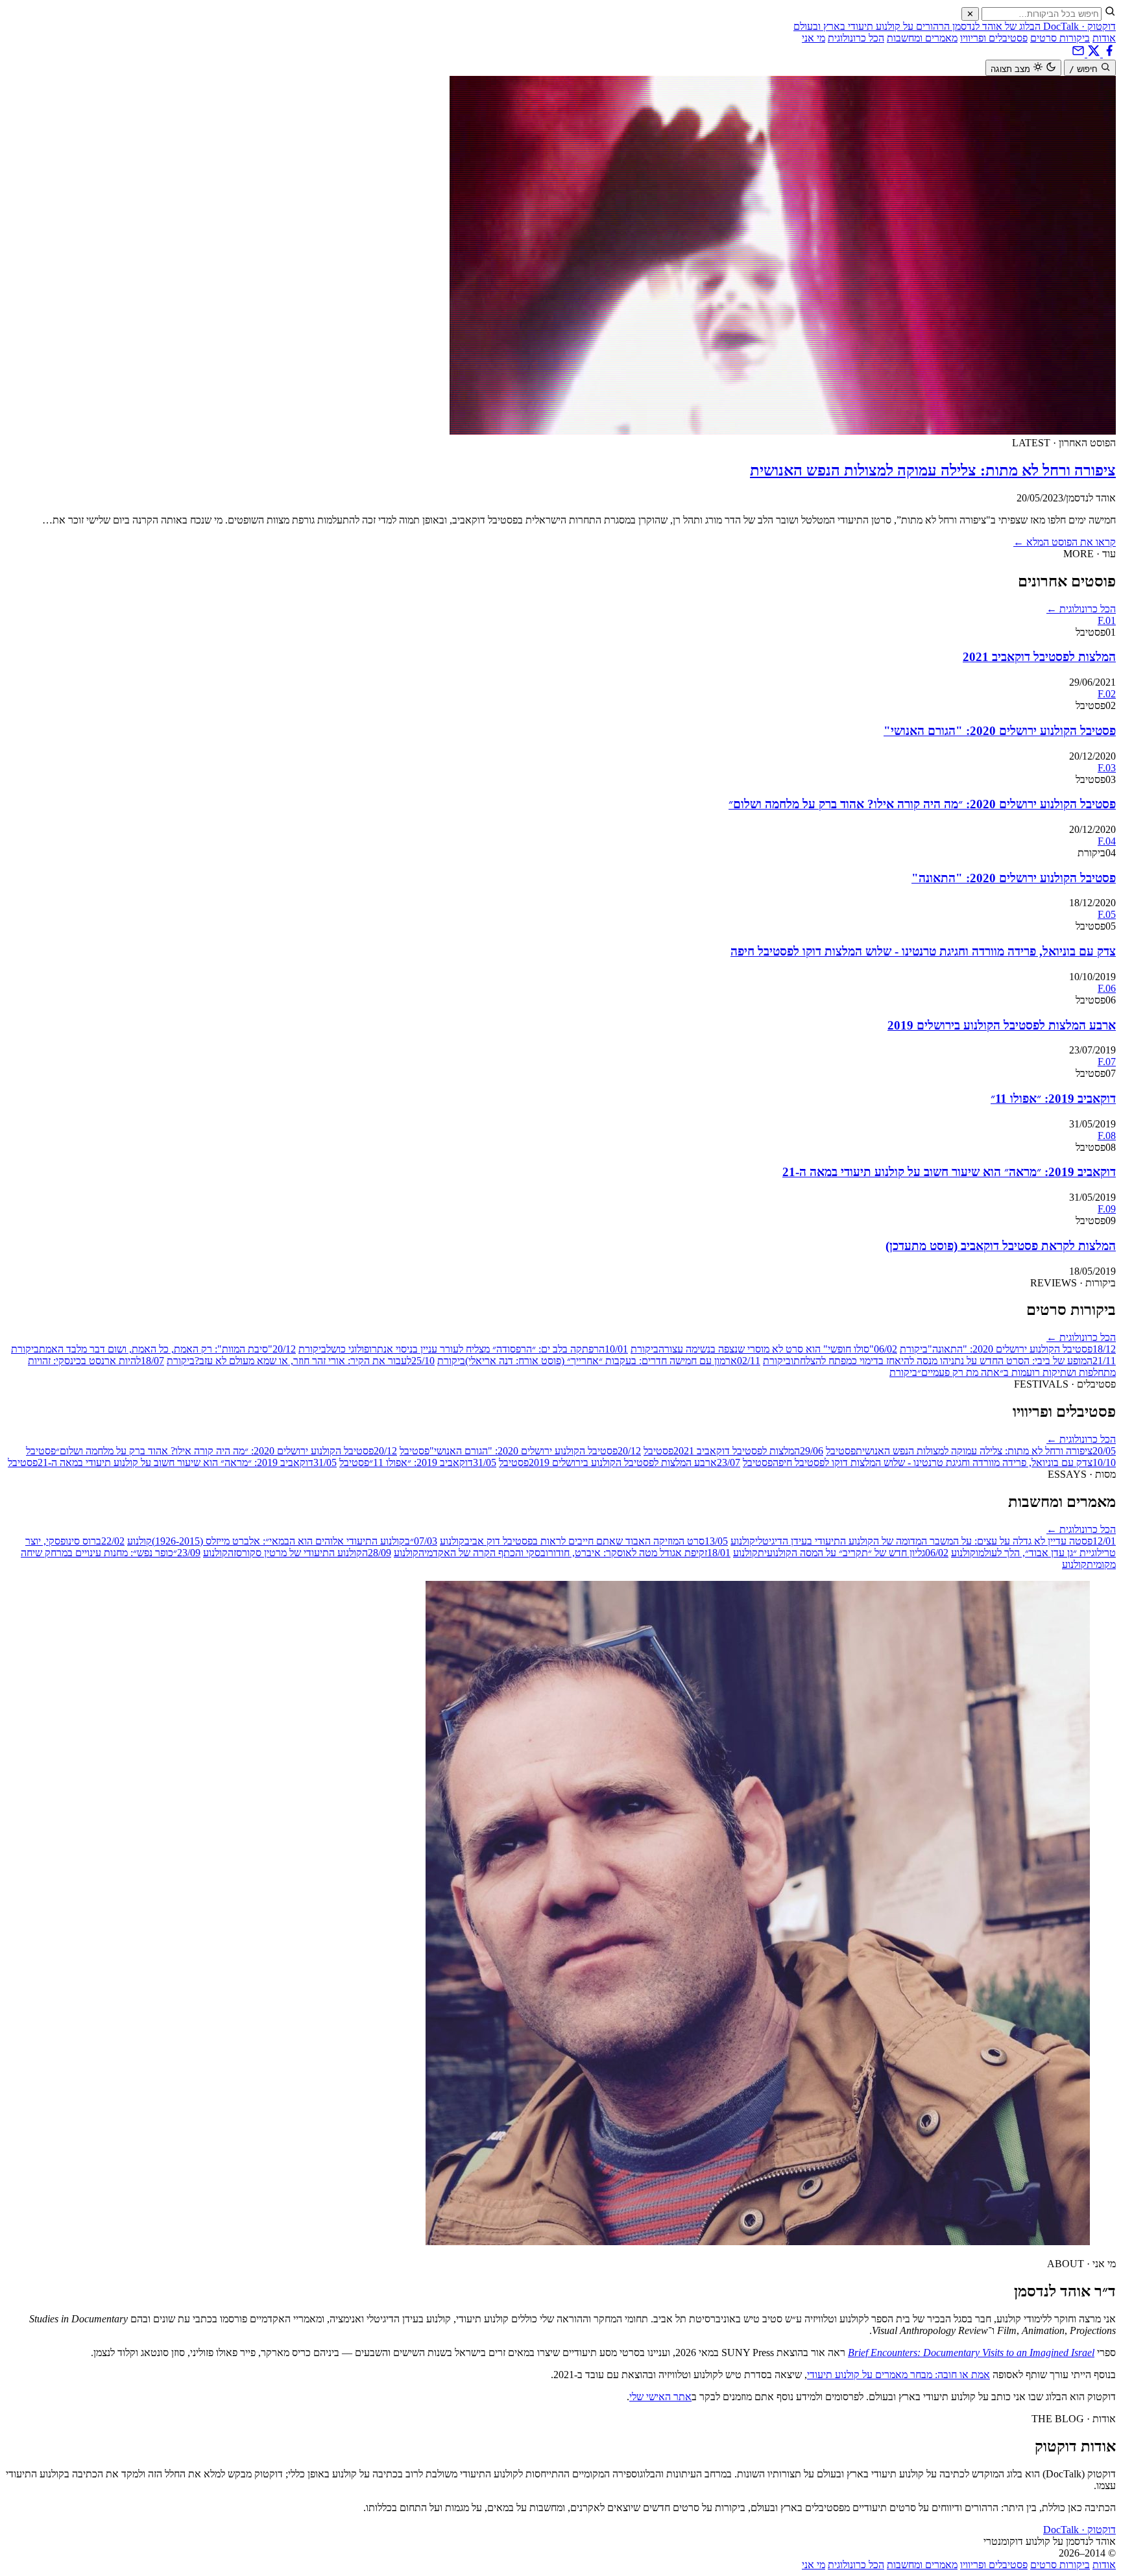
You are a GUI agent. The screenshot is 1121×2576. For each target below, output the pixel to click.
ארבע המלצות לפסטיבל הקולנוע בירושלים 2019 (1002, 1025)
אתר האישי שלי (660, 2397)
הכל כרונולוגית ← (1081, 609)
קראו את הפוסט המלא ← (1065, 542)
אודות (1104, 38)
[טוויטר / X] (1092, 54)
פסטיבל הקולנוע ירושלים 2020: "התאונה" (1014, 878)
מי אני (814, 38)
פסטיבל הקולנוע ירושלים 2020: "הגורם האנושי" (1000, 731)
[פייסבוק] (1108, 54)
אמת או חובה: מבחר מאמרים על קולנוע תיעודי (898, 2375)
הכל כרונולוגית (856, 38)
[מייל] (1078, 54)
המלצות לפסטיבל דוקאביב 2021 (1039, 657)
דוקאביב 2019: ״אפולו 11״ (1053, 1099)
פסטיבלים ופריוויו (994, 38)
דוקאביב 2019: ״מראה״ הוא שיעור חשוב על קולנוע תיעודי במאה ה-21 (949, 1172)
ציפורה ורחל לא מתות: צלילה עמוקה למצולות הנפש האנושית (933, 470)
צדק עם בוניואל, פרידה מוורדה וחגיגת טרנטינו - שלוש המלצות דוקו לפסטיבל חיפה (923, 951)
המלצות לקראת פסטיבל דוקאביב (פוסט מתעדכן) (1001, 1246)
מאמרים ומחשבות (922, 38)
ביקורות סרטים (1060, 38)
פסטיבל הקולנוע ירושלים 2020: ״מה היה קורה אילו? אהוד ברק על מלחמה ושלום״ (922, 804)
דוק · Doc (1079, 2530)
